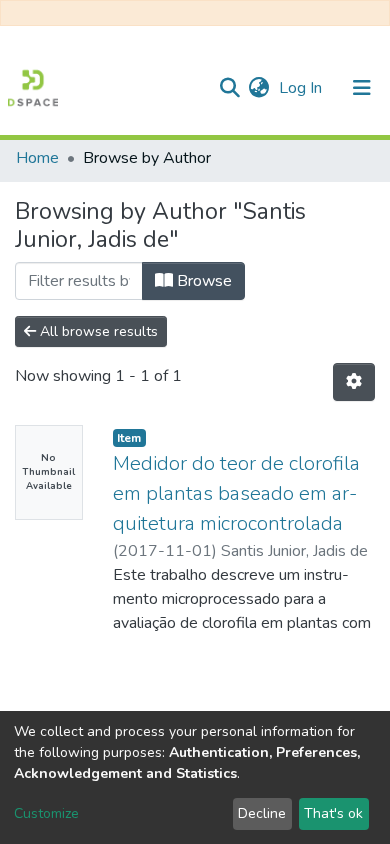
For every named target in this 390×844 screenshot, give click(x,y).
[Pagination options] (354, 382)
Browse (202, 281)
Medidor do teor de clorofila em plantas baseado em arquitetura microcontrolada (236, 493)
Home (37, 158)
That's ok (333, 813)
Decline (262, 813)
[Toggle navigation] (362, 88)
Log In (302, 88)
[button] (258, 88)
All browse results (97, 331)
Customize (46, 813)
